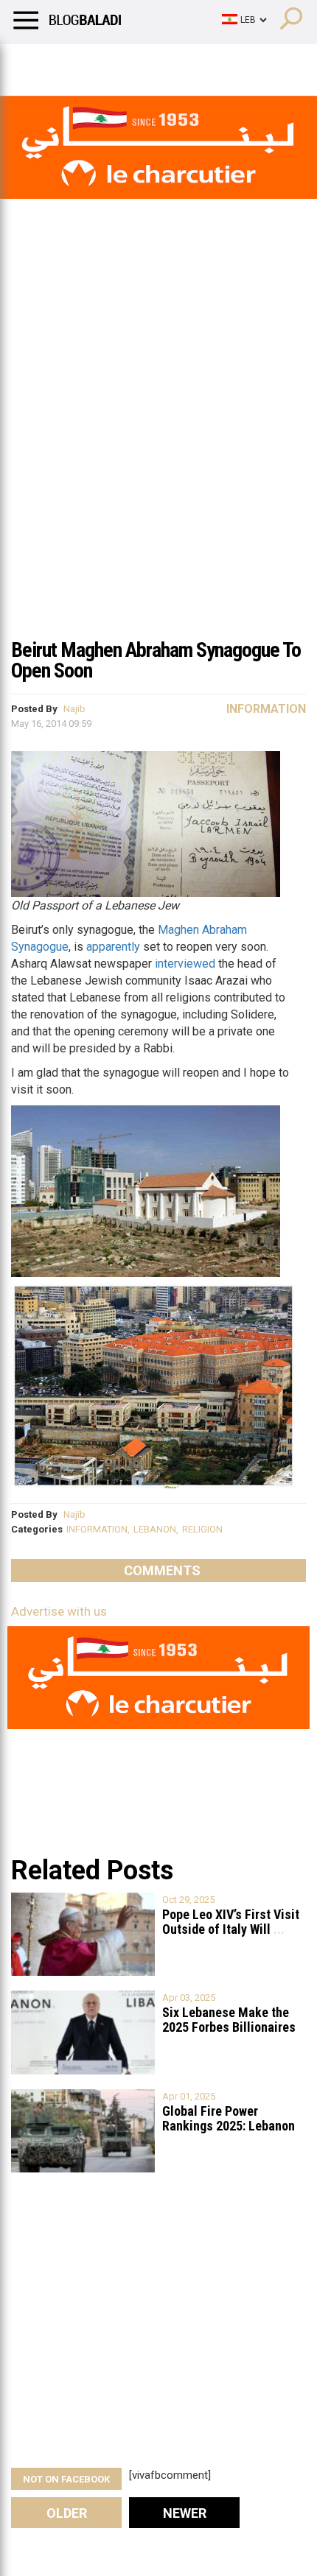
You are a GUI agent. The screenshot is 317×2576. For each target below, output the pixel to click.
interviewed (185, 964)
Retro (149, 63)
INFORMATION (97, 1529)
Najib (74, 709)
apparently (113, 947)
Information (266, 709)
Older (67, 2513)
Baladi (201, 63)
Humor (95, 63)
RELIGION (202, 1529)
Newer (185, 2513)
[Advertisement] (158, 463)
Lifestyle (33, 63)
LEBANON (155, 1529)
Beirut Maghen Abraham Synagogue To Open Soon (156, 660)
